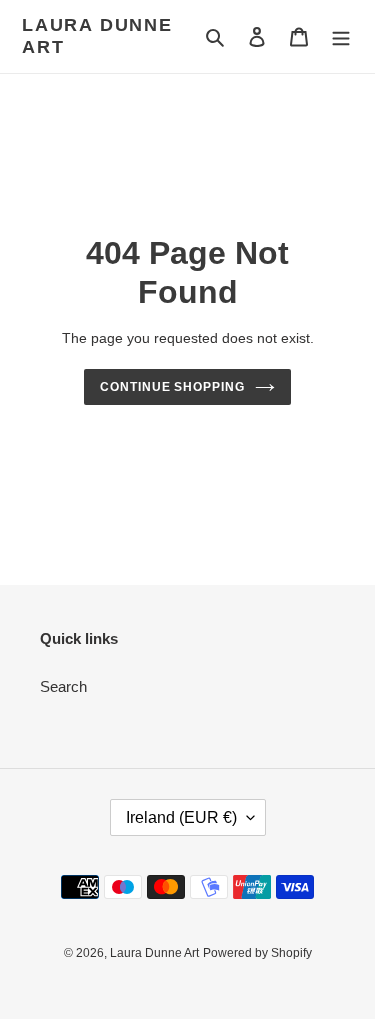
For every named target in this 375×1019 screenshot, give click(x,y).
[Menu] (341, 36)
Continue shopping (173, 387)
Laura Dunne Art (97, 36)
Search (63, 686)
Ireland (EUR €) (181, 817)
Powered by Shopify (257, 953)
